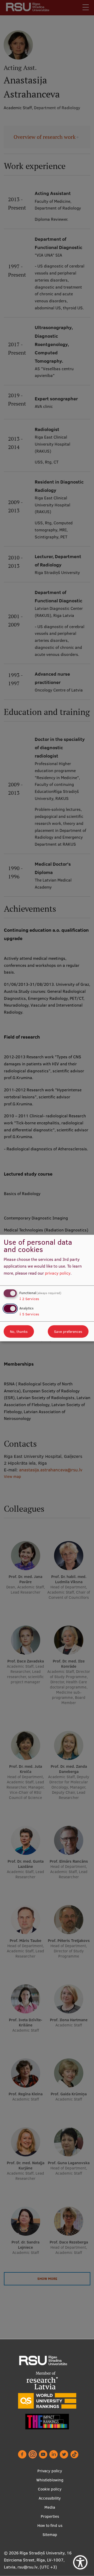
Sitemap (50, 2535)
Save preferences (68, 1332)
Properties (50, 2516)
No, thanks (19, 1332)
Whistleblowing (50, 2480)
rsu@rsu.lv (28, 2567)
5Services (29, 1314)
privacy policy (58, 1273)
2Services (29, 1299)
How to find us (50, 2525)
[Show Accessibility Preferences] (80, 2562)
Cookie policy (50, 2489)
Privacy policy (50, 2471)
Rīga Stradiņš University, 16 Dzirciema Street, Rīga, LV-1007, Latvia (38, 2560)
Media (50, 2507)
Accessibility (50, 2498)
